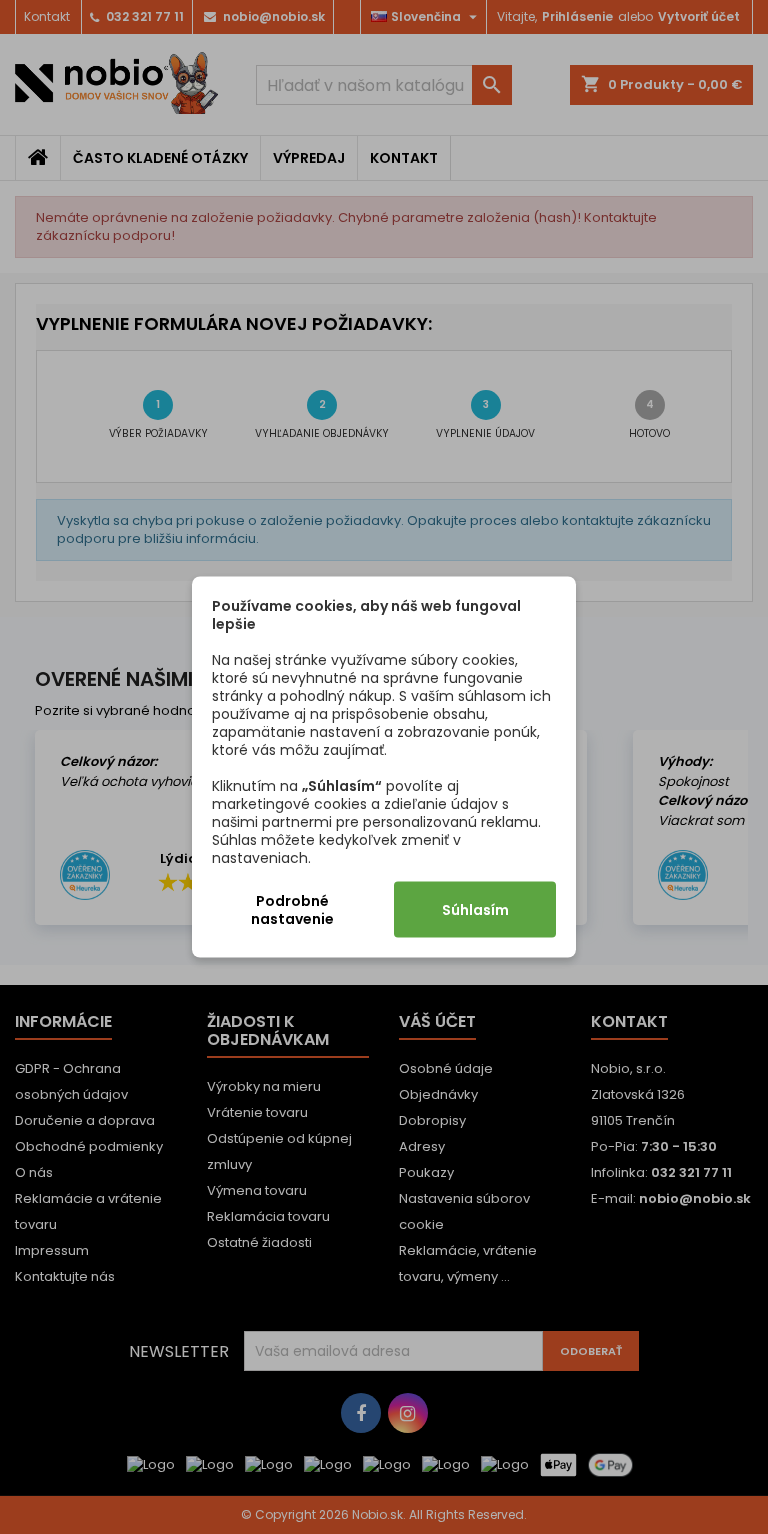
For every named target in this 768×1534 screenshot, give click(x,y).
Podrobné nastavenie (292, 910)
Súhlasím (475, 910)
